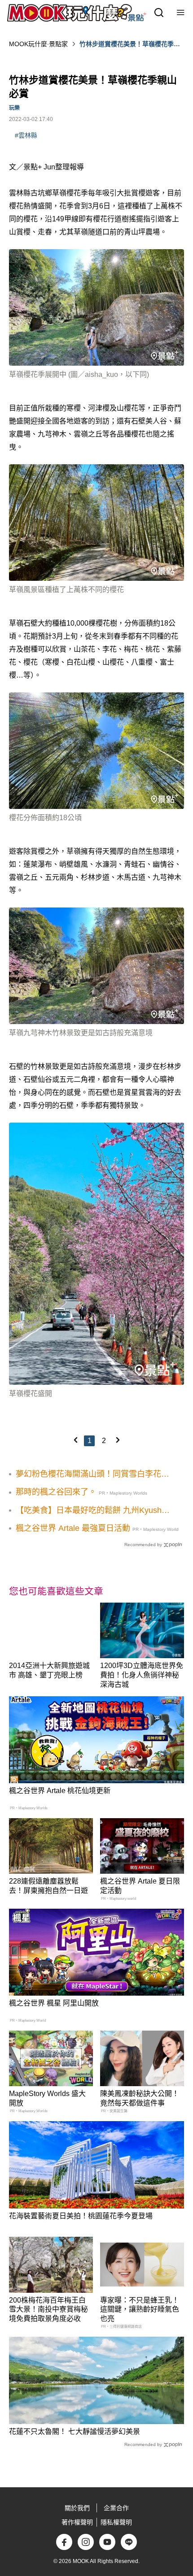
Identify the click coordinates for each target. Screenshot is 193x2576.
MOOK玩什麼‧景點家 (38, 44)
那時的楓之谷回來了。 (56, 1492)
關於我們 (77, 2508)
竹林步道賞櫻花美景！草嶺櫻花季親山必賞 (130, 44)
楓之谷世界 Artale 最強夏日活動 (73, 1528)
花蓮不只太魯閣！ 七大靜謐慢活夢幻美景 (75, 2431)
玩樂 (14, 108)
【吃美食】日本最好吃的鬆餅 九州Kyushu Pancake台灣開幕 (91, 1511)
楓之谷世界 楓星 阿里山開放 (54, 2003)
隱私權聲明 (116, 2522)
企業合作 (116, 2508)
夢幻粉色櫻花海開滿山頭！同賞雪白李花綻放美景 (92, 1474)
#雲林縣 (26, 135)
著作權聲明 (77, 2522)
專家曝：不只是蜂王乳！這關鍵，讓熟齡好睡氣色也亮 (140, 2310)
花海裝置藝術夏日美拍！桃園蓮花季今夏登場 (81, 2216)
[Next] (118, 1440)
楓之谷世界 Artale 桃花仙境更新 (60, 1791)
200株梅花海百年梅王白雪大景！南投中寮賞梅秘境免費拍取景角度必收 (48, 2310)
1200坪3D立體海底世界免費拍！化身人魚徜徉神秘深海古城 (142, 1675)
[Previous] (75, 1440)
